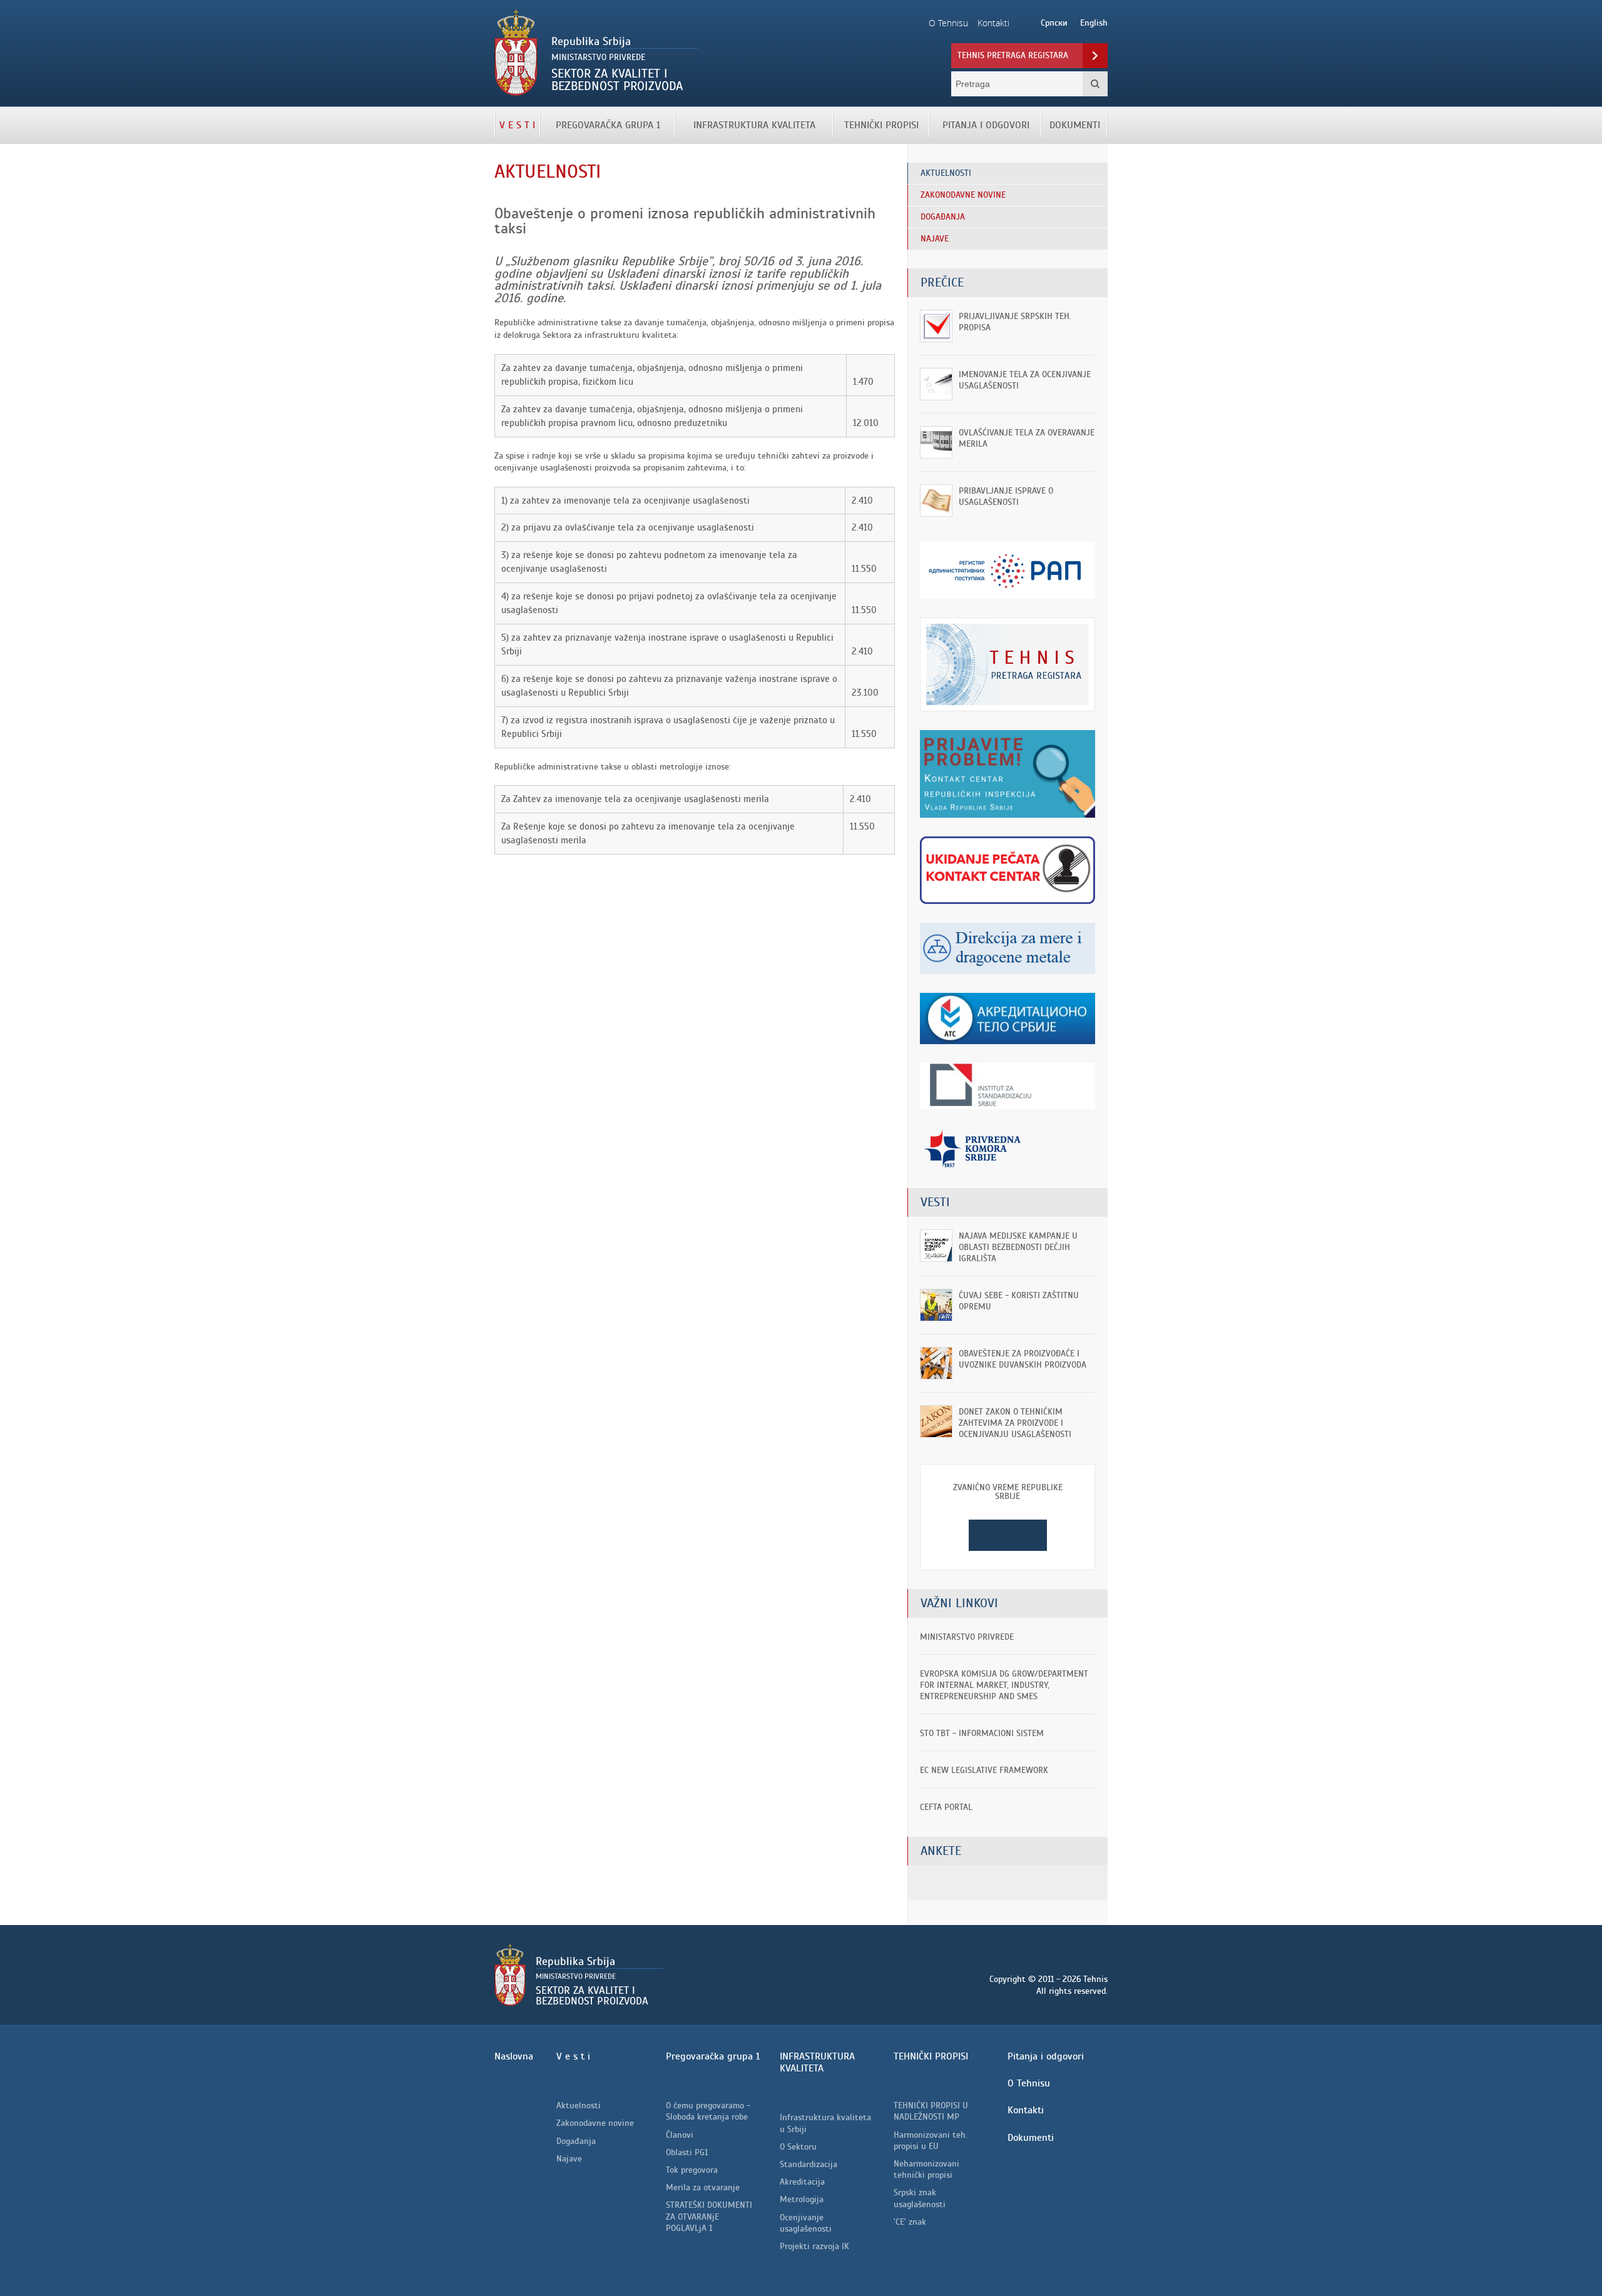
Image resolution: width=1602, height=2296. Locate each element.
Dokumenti (1075, 125)
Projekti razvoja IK (814, 2246)
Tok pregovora (692, 2170)
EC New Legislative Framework (984, 1770)
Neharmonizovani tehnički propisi (926, 2169)
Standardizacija (809, 2164)
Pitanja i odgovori (986, 125)
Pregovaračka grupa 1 (608, 125)
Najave (569, 2159)
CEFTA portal (946, 1807)
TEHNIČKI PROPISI (881, 125)
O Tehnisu (1029, 2083)
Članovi (680, 2135)
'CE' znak (910, 2222)
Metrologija (802, 2199)
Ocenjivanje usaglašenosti (806, 2223)
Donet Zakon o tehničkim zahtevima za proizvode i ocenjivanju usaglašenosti (1015, 1423)
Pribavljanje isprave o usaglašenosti (1006, 496)
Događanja (576, 2141)
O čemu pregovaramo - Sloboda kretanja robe (708, 2111)
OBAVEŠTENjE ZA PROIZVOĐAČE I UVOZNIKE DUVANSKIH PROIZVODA (1023, 1359)
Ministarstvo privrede (967, 1637)
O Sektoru (798, 2147)
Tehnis (637, 53)
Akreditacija (802, 2182)
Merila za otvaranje (703, 2187)
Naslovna (514, 2056)
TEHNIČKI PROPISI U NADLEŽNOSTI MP (931, 2111)
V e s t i (517, 125)
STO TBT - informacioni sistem (982, 1733)
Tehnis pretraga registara (1013, 55)
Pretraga (1095, 84)
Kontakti (1026, 2110)
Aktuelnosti (579, 2106)
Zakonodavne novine (595, 2123)
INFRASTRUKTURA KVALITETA (754, 125)
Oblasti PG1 (687, 2152)
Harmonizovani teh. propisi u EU (931, 2141)
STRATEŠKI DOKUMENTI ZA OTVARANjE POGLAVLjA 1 (709, 2216)
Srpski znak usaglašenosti (920, 2198)
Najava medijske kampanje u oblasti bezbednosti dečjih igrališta (1018, 1247)
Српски (1054, 23)
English (1094, 23)
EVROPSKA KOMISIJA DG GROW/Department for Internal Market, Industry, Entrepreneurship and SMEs (1004, 1685)
